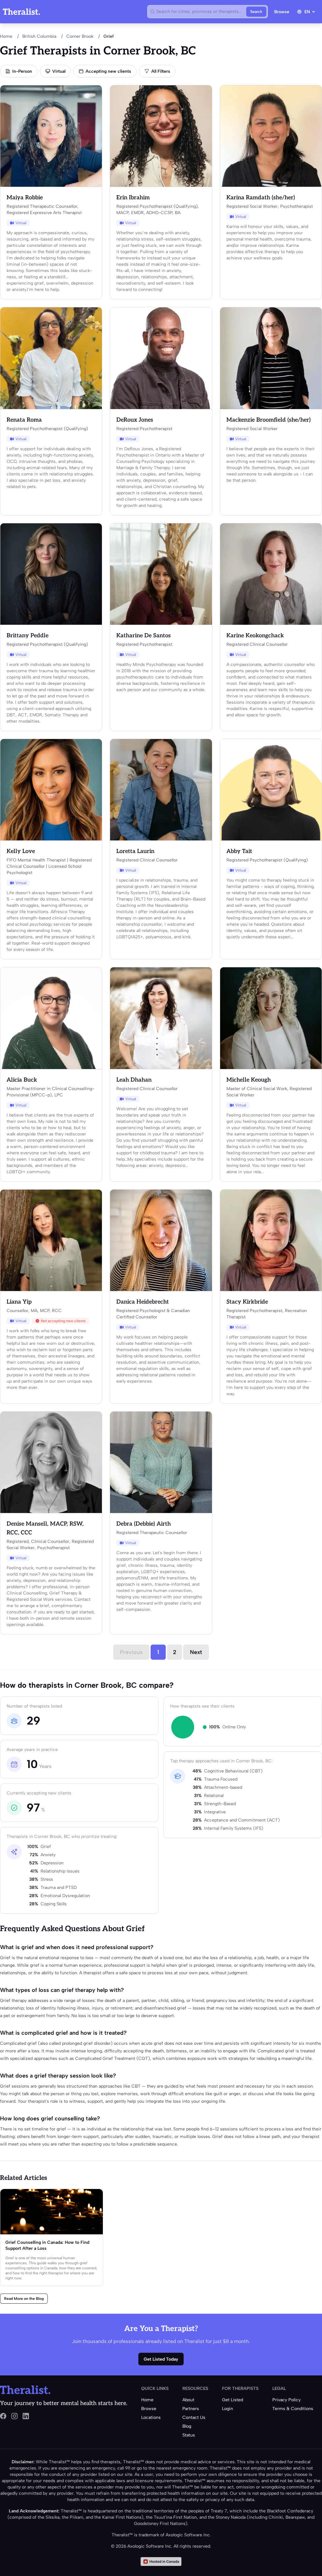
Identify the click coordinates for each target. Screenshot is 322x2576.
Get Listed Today (161, 2359)
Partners (191, 2409)
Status (189, 2435)
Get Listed (233, 2400)
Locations (151, 2417)
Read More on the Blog (24, 2299)
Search (256, 12)
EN (307, 12)
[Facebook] (3, 2416)
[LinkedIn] (26, 2416)
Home (6, 36)
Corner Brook (80, 36)
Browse (282, 12)
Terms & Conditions (293, 2409)
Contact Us (194, 2417)
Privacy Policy (286, 2400)
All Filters (161, 71)
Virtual (59, 71)
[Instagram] (14, 2416)
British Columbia (39, 36)
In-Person (22, 71)
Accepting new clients (108, 71)
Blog (187, 2426)
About (188, 2400)
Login (228, 2409)
